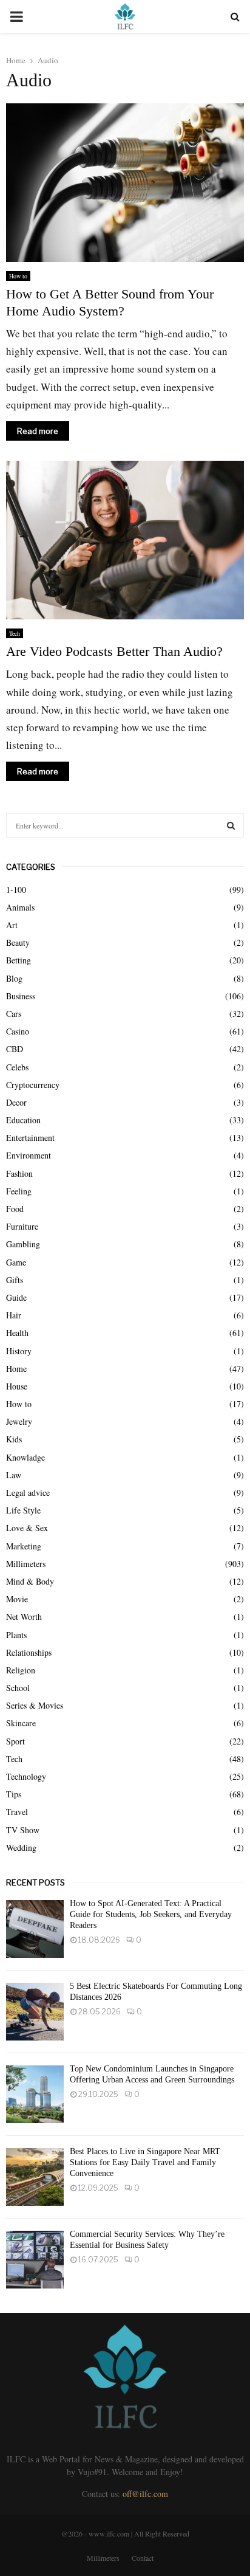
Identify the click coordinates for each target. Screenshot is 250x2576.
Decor (16, 1102)
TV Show (23, 1830)
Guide (16, 1297)
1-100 (16, 890)
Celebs (17, 1067)
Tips (14, 1794)
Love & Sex (27, 1528)
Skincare (21, 1723)
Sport (15, 1741)
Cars (14, 1014)
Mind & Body (30, 1581)
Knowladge (25, 1457)
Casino (18, 1031)
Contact (143, 2558)
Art (12, 925)
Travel (17, 1812)
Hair (14, 1315)
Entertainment (30, 1138)
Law (14, 1475)
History (19, 1351)
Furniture (22, 1226)
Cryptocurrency (33, 1085)
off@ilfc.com (145, 2494)
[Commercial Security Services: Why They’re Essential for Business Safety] (35, 2260)
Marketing (24, 1546)
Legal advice (28, 1493)
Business (21, 996)
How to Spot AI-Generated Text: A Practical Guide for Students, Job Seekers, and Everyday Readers (151, 1914)
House (17, 1386)
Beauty (18, 942)
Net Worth (24, 1617)
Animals (20, 907)
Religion (21, 1670)
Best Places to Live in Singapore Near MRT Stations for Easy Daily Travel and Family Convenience (145, 2162)
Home (16, 1369)
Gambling (23, 1244)
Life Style (23, 1510)
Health (17, 1333)
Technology (26, 1776)
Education (23, 1120)
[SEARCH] (231, 825)
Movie (17, 1599)
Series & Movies (35, 1705)
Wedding (21, 1848)
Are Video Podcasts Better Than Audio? (114, 651)
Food (15, 1209)
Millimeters (26, 1564)
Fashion (19, 1173)
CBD (15, 1049)
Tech (15, 633)
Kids (14, 1439)
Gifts (15, 1280)
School (18, 1688)
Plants (16, 1635)
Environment (29, 1155)
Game (16, 1262)
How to (18, 276)
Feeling (19, 1191)
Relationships (29, 1652)
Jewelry (19, 1421)
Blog (14, 978)
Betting (19, 960)
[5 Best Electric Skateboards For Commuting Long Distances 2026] (35, 2012)
